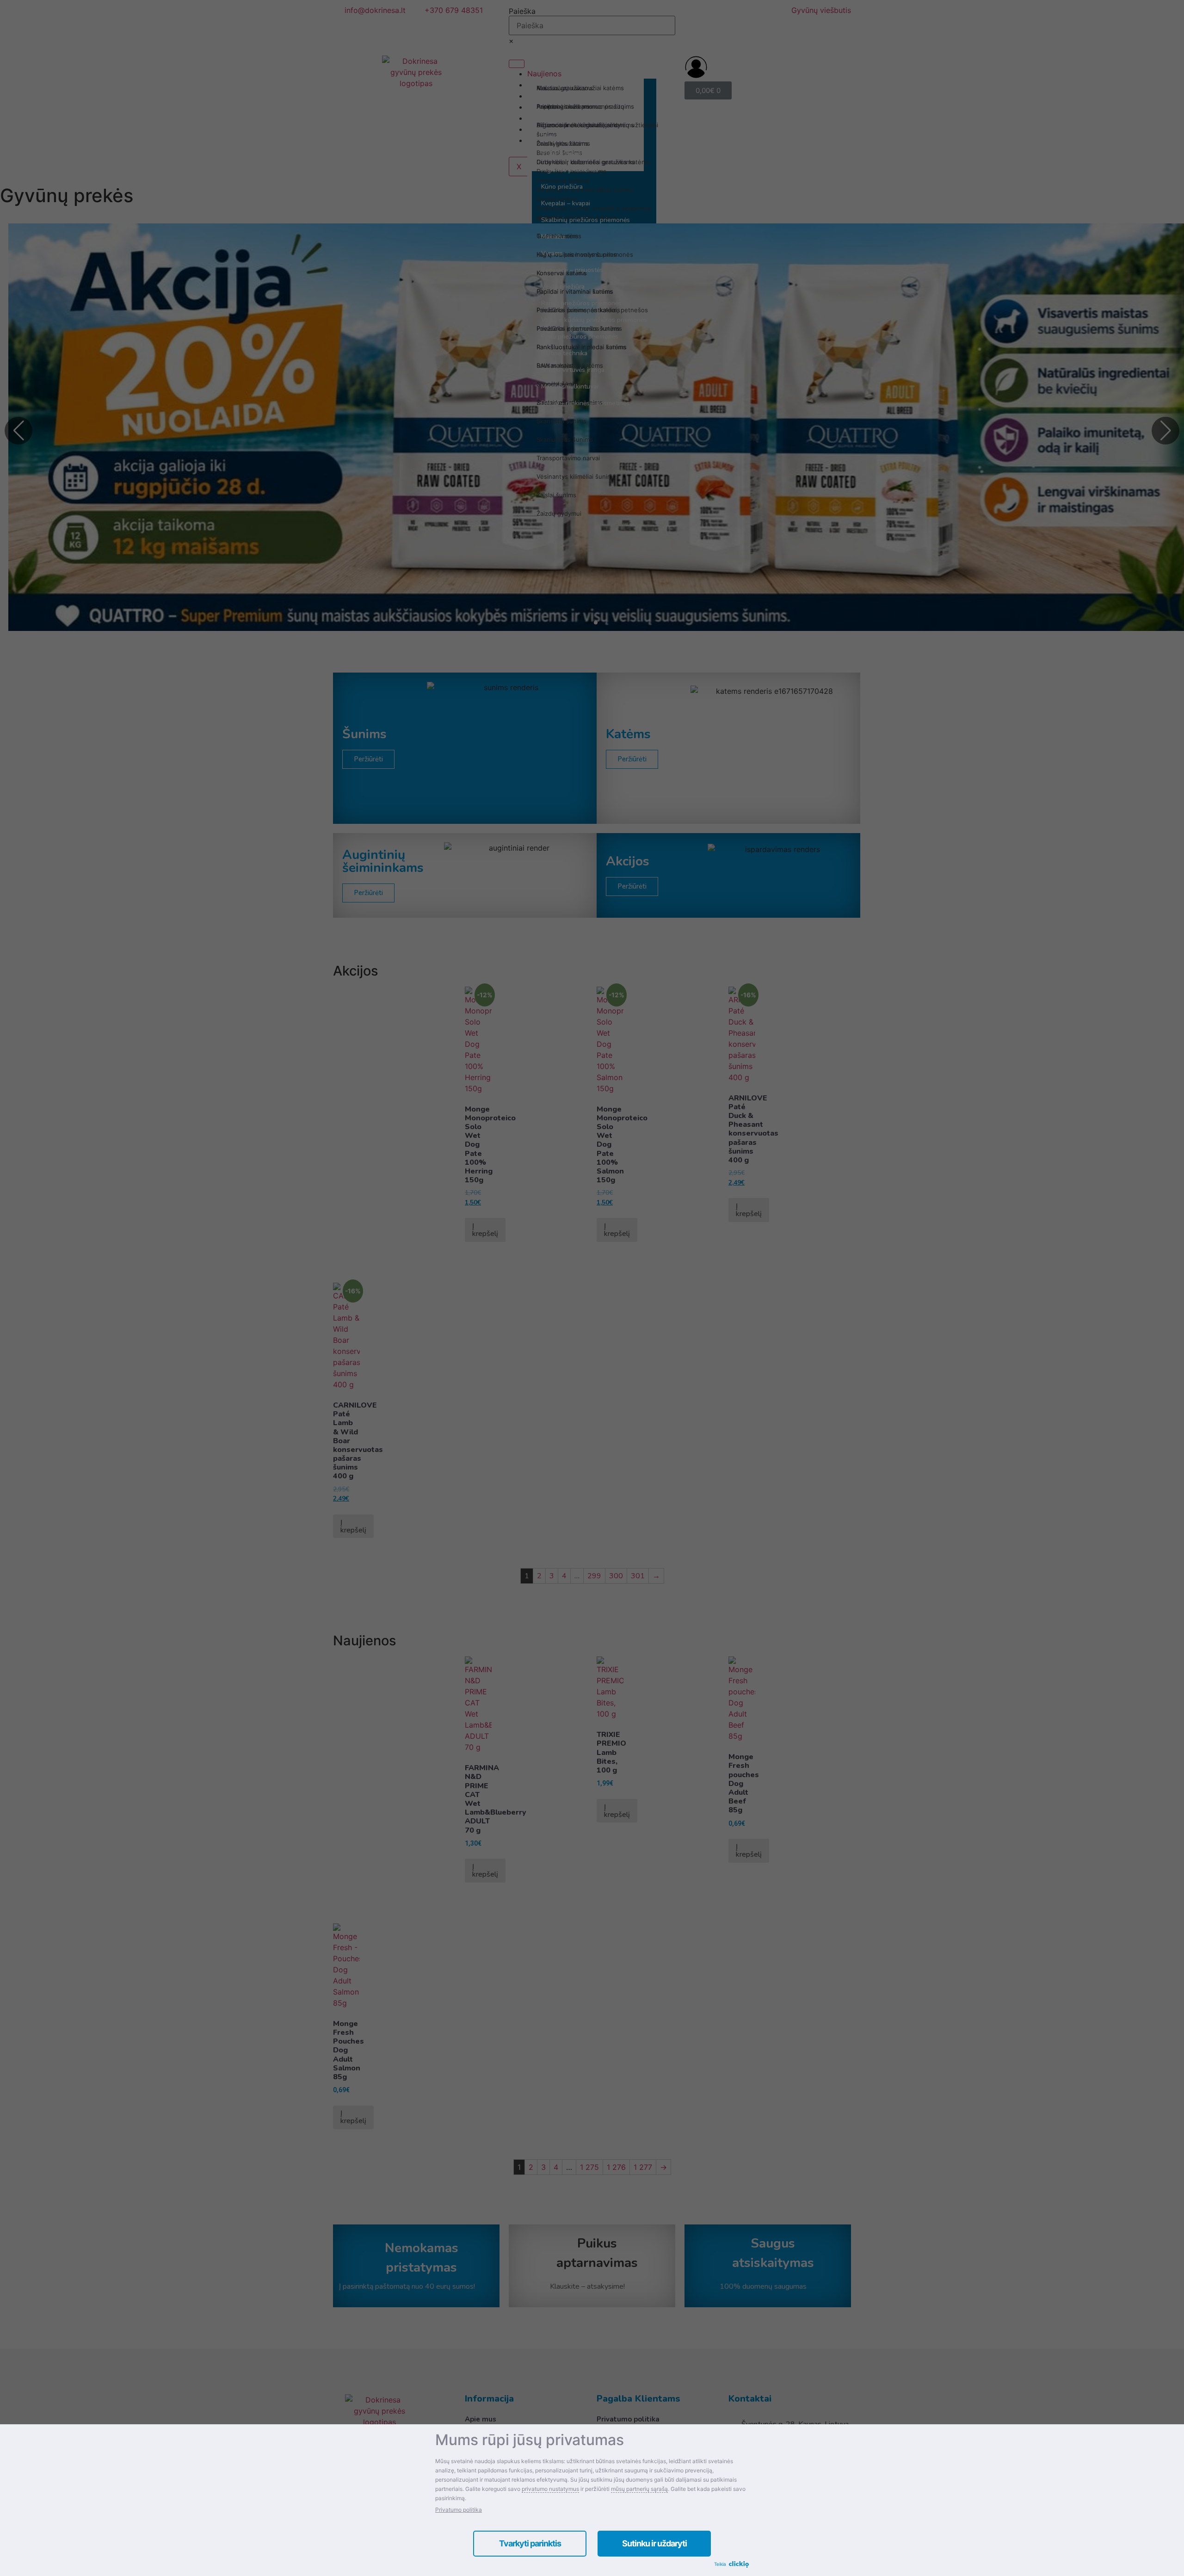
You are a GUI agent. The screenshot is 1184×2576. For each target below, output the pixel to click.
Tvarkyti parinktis (530, 2543)
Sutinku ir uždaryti (654, 2543)
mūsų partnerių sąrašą (639, 2489)
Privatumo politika (459, 2510)
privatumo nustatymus (550, 2489)
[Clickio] (739, 2565)
